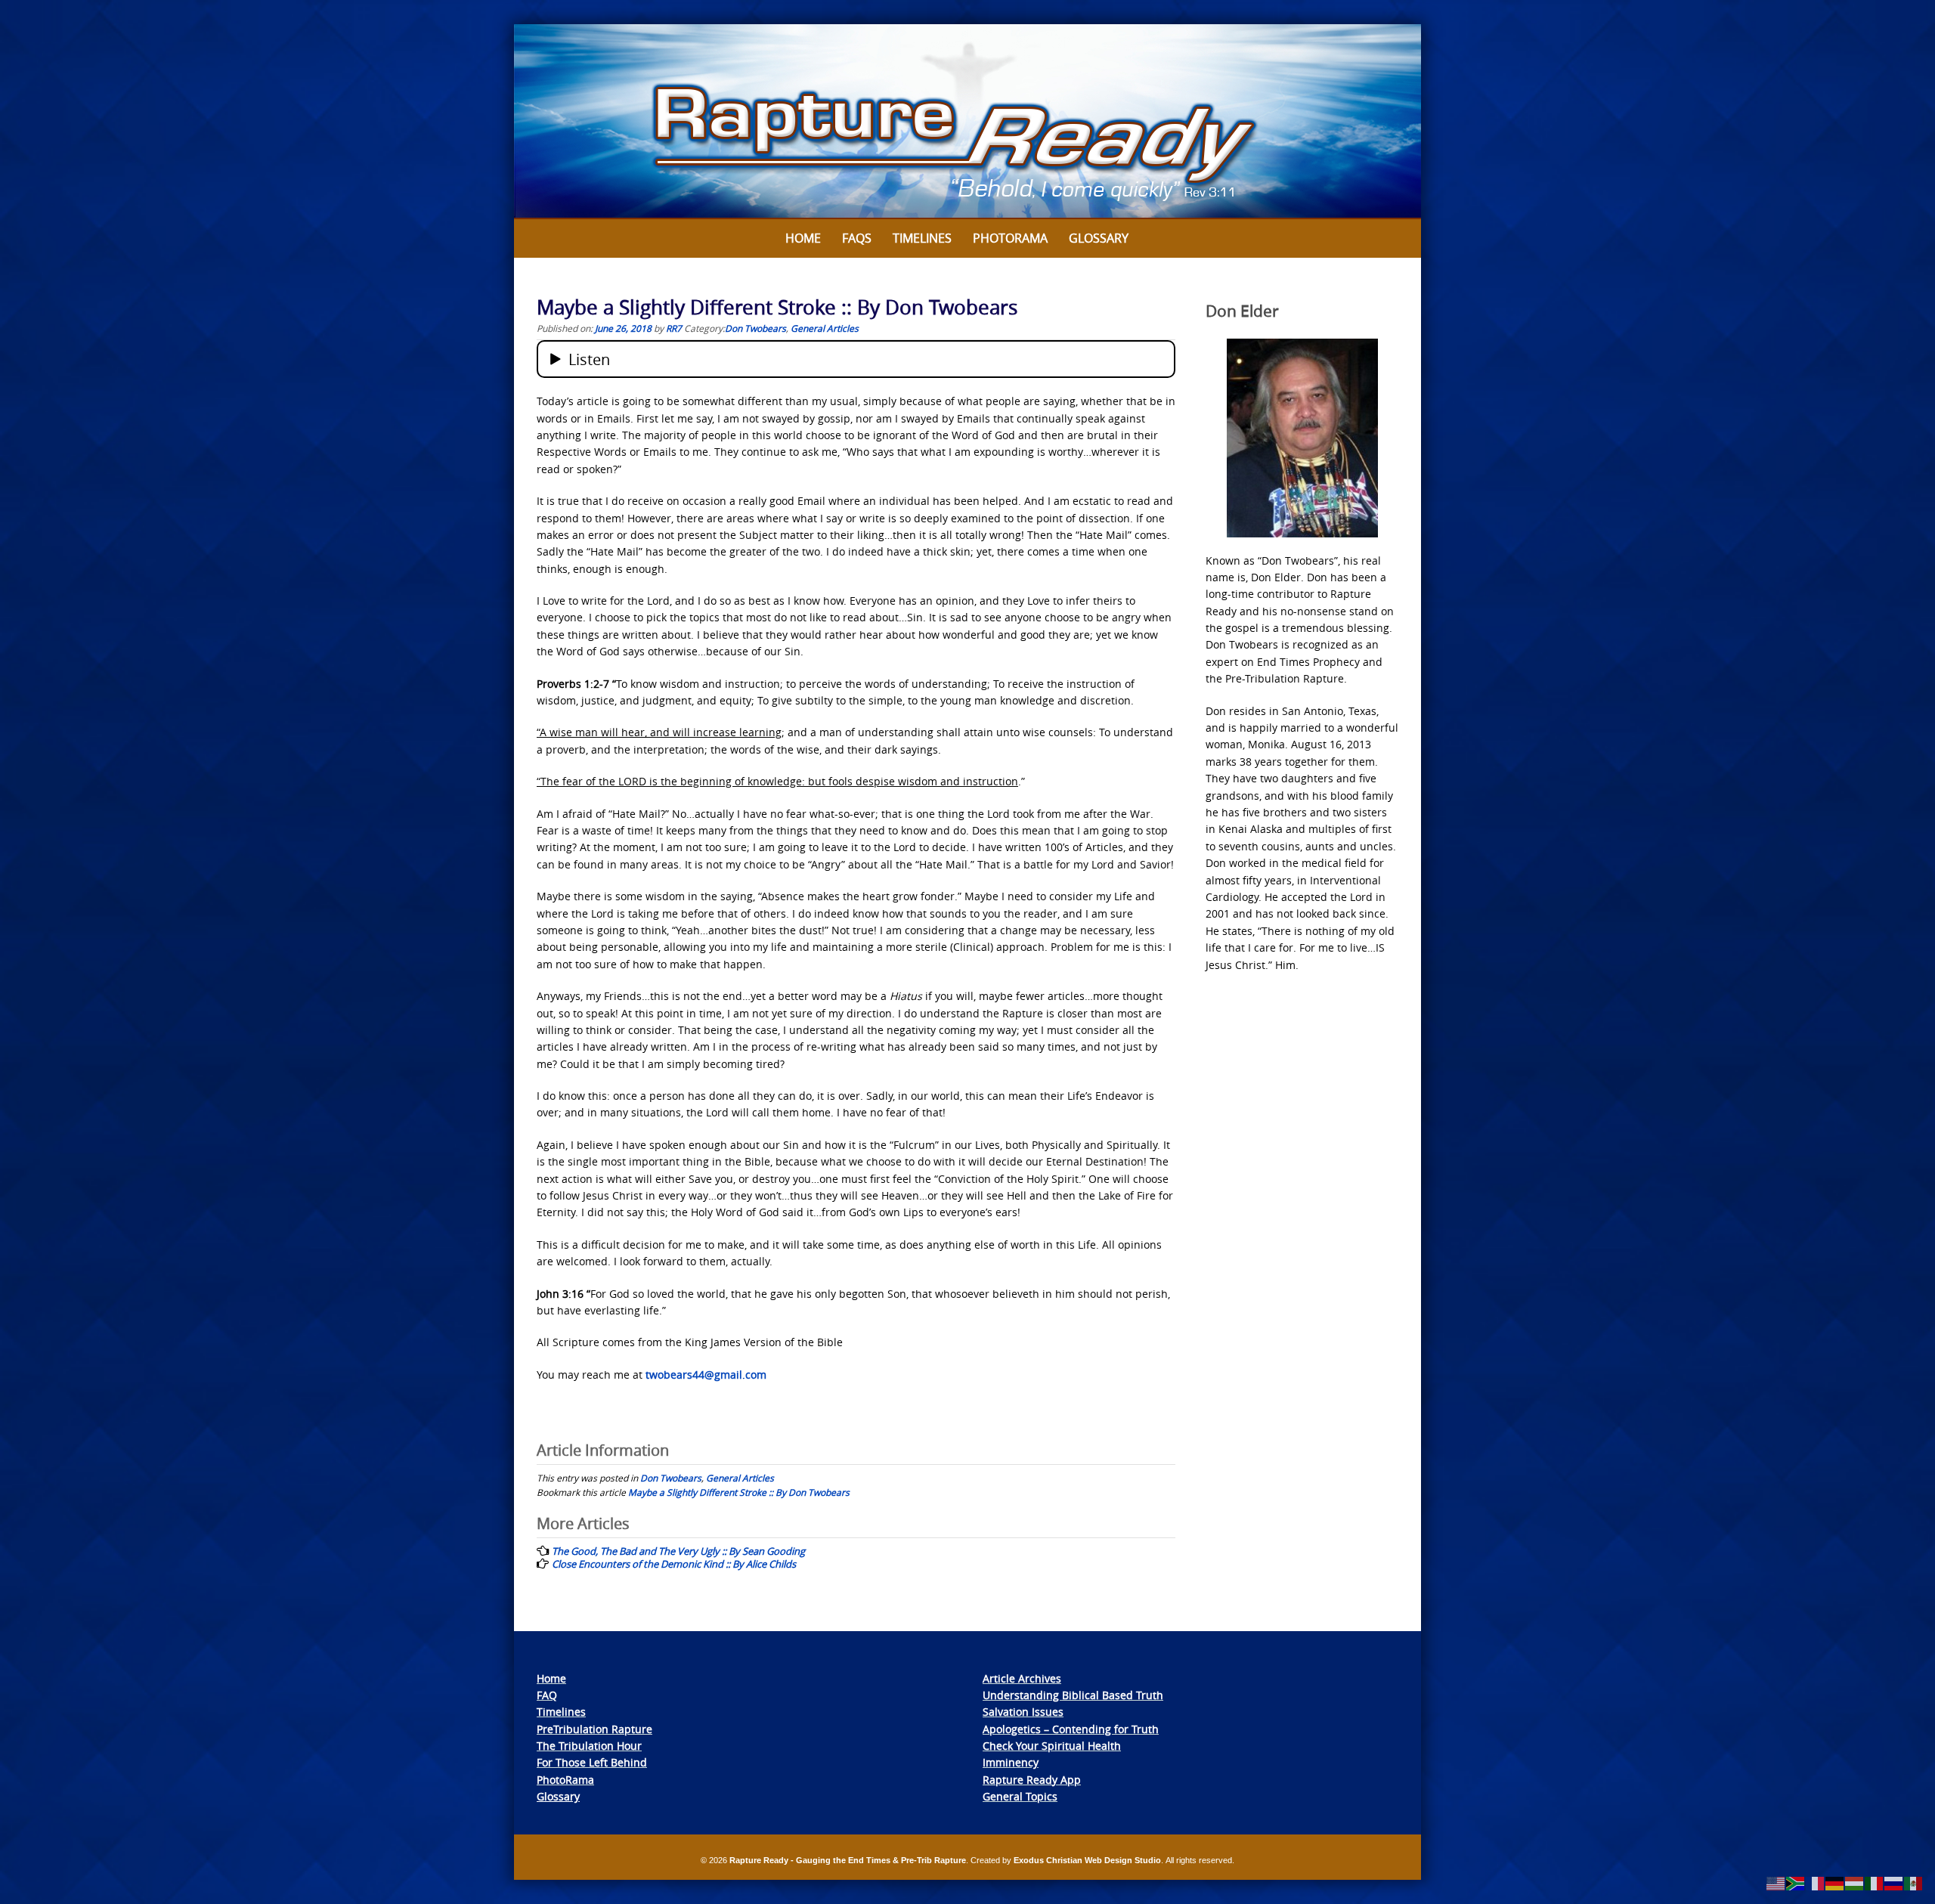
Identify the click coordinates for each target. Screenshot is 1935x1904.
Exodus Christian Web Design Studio (1087, 1860)
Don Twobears (755, 328)
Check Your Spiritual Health (1052, 1746)
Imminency (1011, 1762)
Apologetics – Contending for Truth (1071, 1729)
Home (803, 238)
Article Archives (1022, 1678)
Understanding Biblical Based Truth (1073, 1695)
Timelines (922, 238)
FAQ (547, 1695)
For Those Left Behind (592, 1762)
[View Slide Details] (967, 122)
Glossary (1099, 238)
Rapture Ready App (1032, 1780)
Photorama (1010, 238)
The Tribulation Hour (589, 1746)
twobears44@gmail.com (706, 1375)
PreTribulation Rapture (594, 1729)
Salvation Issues (1023, 1712)
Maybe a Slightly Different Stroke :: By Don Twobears (739, 1492)
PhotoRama (565, 1780)
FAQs (857, 238)
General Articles (825, 328)
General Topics (1020, 1796)
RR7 (674, 328)
